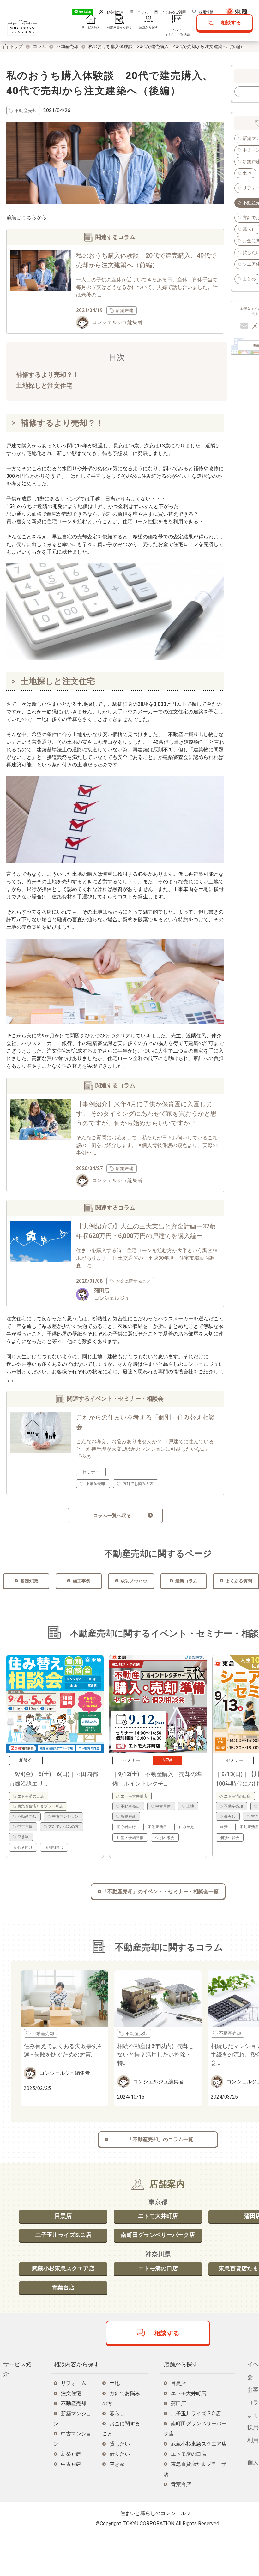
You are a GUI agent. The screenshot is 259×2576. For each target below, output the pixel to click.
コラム (143, 12)
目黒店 (63, 2216)
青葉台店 (63, 2287)
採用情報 (206, 12)
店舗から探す (148, 27)
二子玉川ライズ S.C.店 (196, 2414)
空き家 (23, 1837)
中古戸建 (25, 1827)
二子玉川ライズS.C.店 (63, 2235)
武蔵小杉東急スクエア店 (63, 2268)
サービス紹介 (91, 27)
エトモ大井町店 (134, 1796)
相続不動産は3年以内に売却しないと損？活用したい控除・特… (156, 2054)
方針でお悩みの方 (63, 1827)
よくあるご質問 (174, 12)
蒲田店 (178, 2403)
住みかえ (186, 1827)
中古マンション (65, 1816)
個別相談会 (54, 1847)
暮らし (230, 1816)
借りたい (120, 2454)
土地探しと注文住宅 (44, 386)
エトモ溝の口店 (31, 1796)
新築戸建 (128, 1816)
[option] (55, 1756)
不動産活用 (157, 1827)
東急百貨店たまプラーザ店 (40, 1806)
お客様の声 (115, 12)
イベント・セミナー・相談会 (177, 32)
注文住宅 (71, 2393)
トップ (16, 46)
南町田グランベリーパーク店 (158, 2235)
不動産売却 (67, 46)
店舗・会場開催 (130, 1838)
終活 (224, 1827)
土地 (247, 173)
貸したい (120, 2444)
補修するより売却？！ (47, 375)
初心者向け (23, 1847)
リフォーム (74, 2383)
